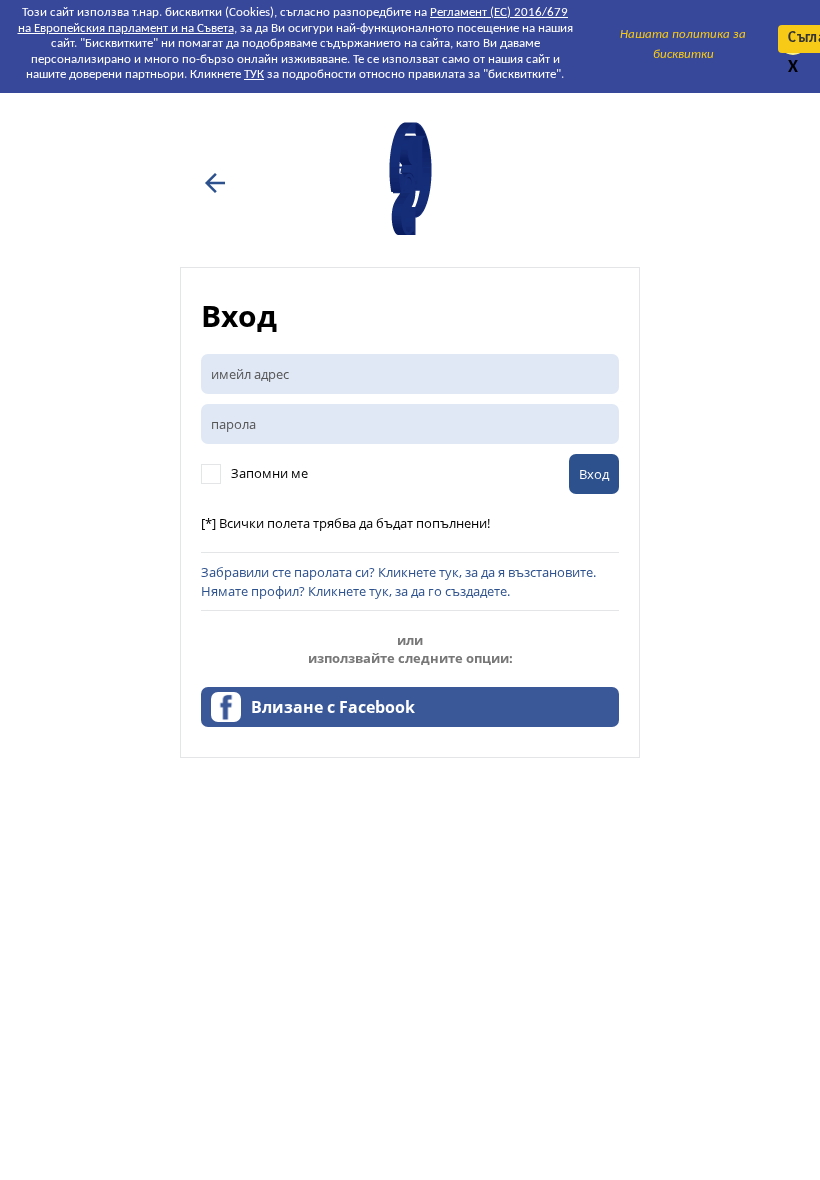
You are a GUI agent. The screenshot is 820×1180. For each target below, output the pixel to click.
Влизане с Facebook (333, 707)
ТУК (254, 74)
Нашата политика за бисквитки (683, 44)
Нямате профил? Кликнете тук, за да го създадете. (355, 591)
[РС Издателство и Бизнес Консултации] (410, 233)
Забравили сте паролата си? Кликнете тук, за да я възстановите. (398, 572)
